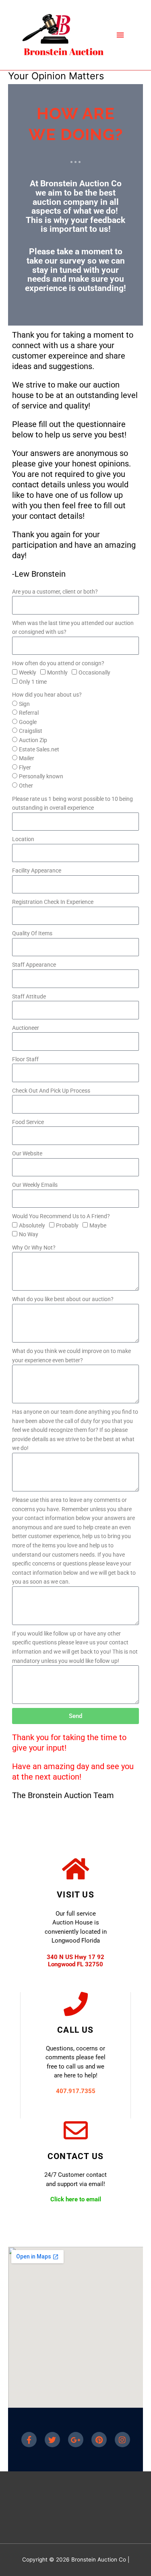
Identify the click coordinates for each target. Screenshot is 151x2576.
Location (23, 839)
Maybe (98, 1225)
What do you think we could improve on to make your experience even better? (71, 1356)
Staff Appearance (34, 965)
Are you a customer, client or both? (55, 592)
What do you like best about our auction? (63, 1299)
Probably (67, 1225)
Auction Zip (33, 740)
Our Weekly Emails (35, 1185)
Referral (29, 713)
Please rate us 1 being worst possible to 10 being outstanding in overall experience (72, 803)
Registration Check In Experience (53, 902)
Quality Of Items (32, 933)
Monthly (57, 672)
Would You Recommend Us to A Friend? (61, 1216)
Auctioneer (26, 1028)
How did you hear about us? (47, 695)
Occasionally (94, 672)
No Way (29, 1234)
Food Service (28, 1122)
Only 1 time (33, 682)
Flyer (25, 767)
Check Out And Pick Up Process (51, 1091)
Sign (24, 704)
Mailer (27, 758)
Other (26, 786)
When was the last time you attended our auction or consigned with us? (73, 628)
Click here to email (76, 2199)
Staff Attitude (29, 996)
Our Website (27, 1153)
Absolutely (32, 1225)
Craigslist (31, 731)
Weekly (28, 672)
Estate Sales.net (39, 749)
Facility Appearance (37, 870)
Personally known (41, 776)
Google (28, 722)
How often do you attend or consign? (58, 663)
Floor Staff (25, 1059)
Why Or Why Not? (34, 1248)
